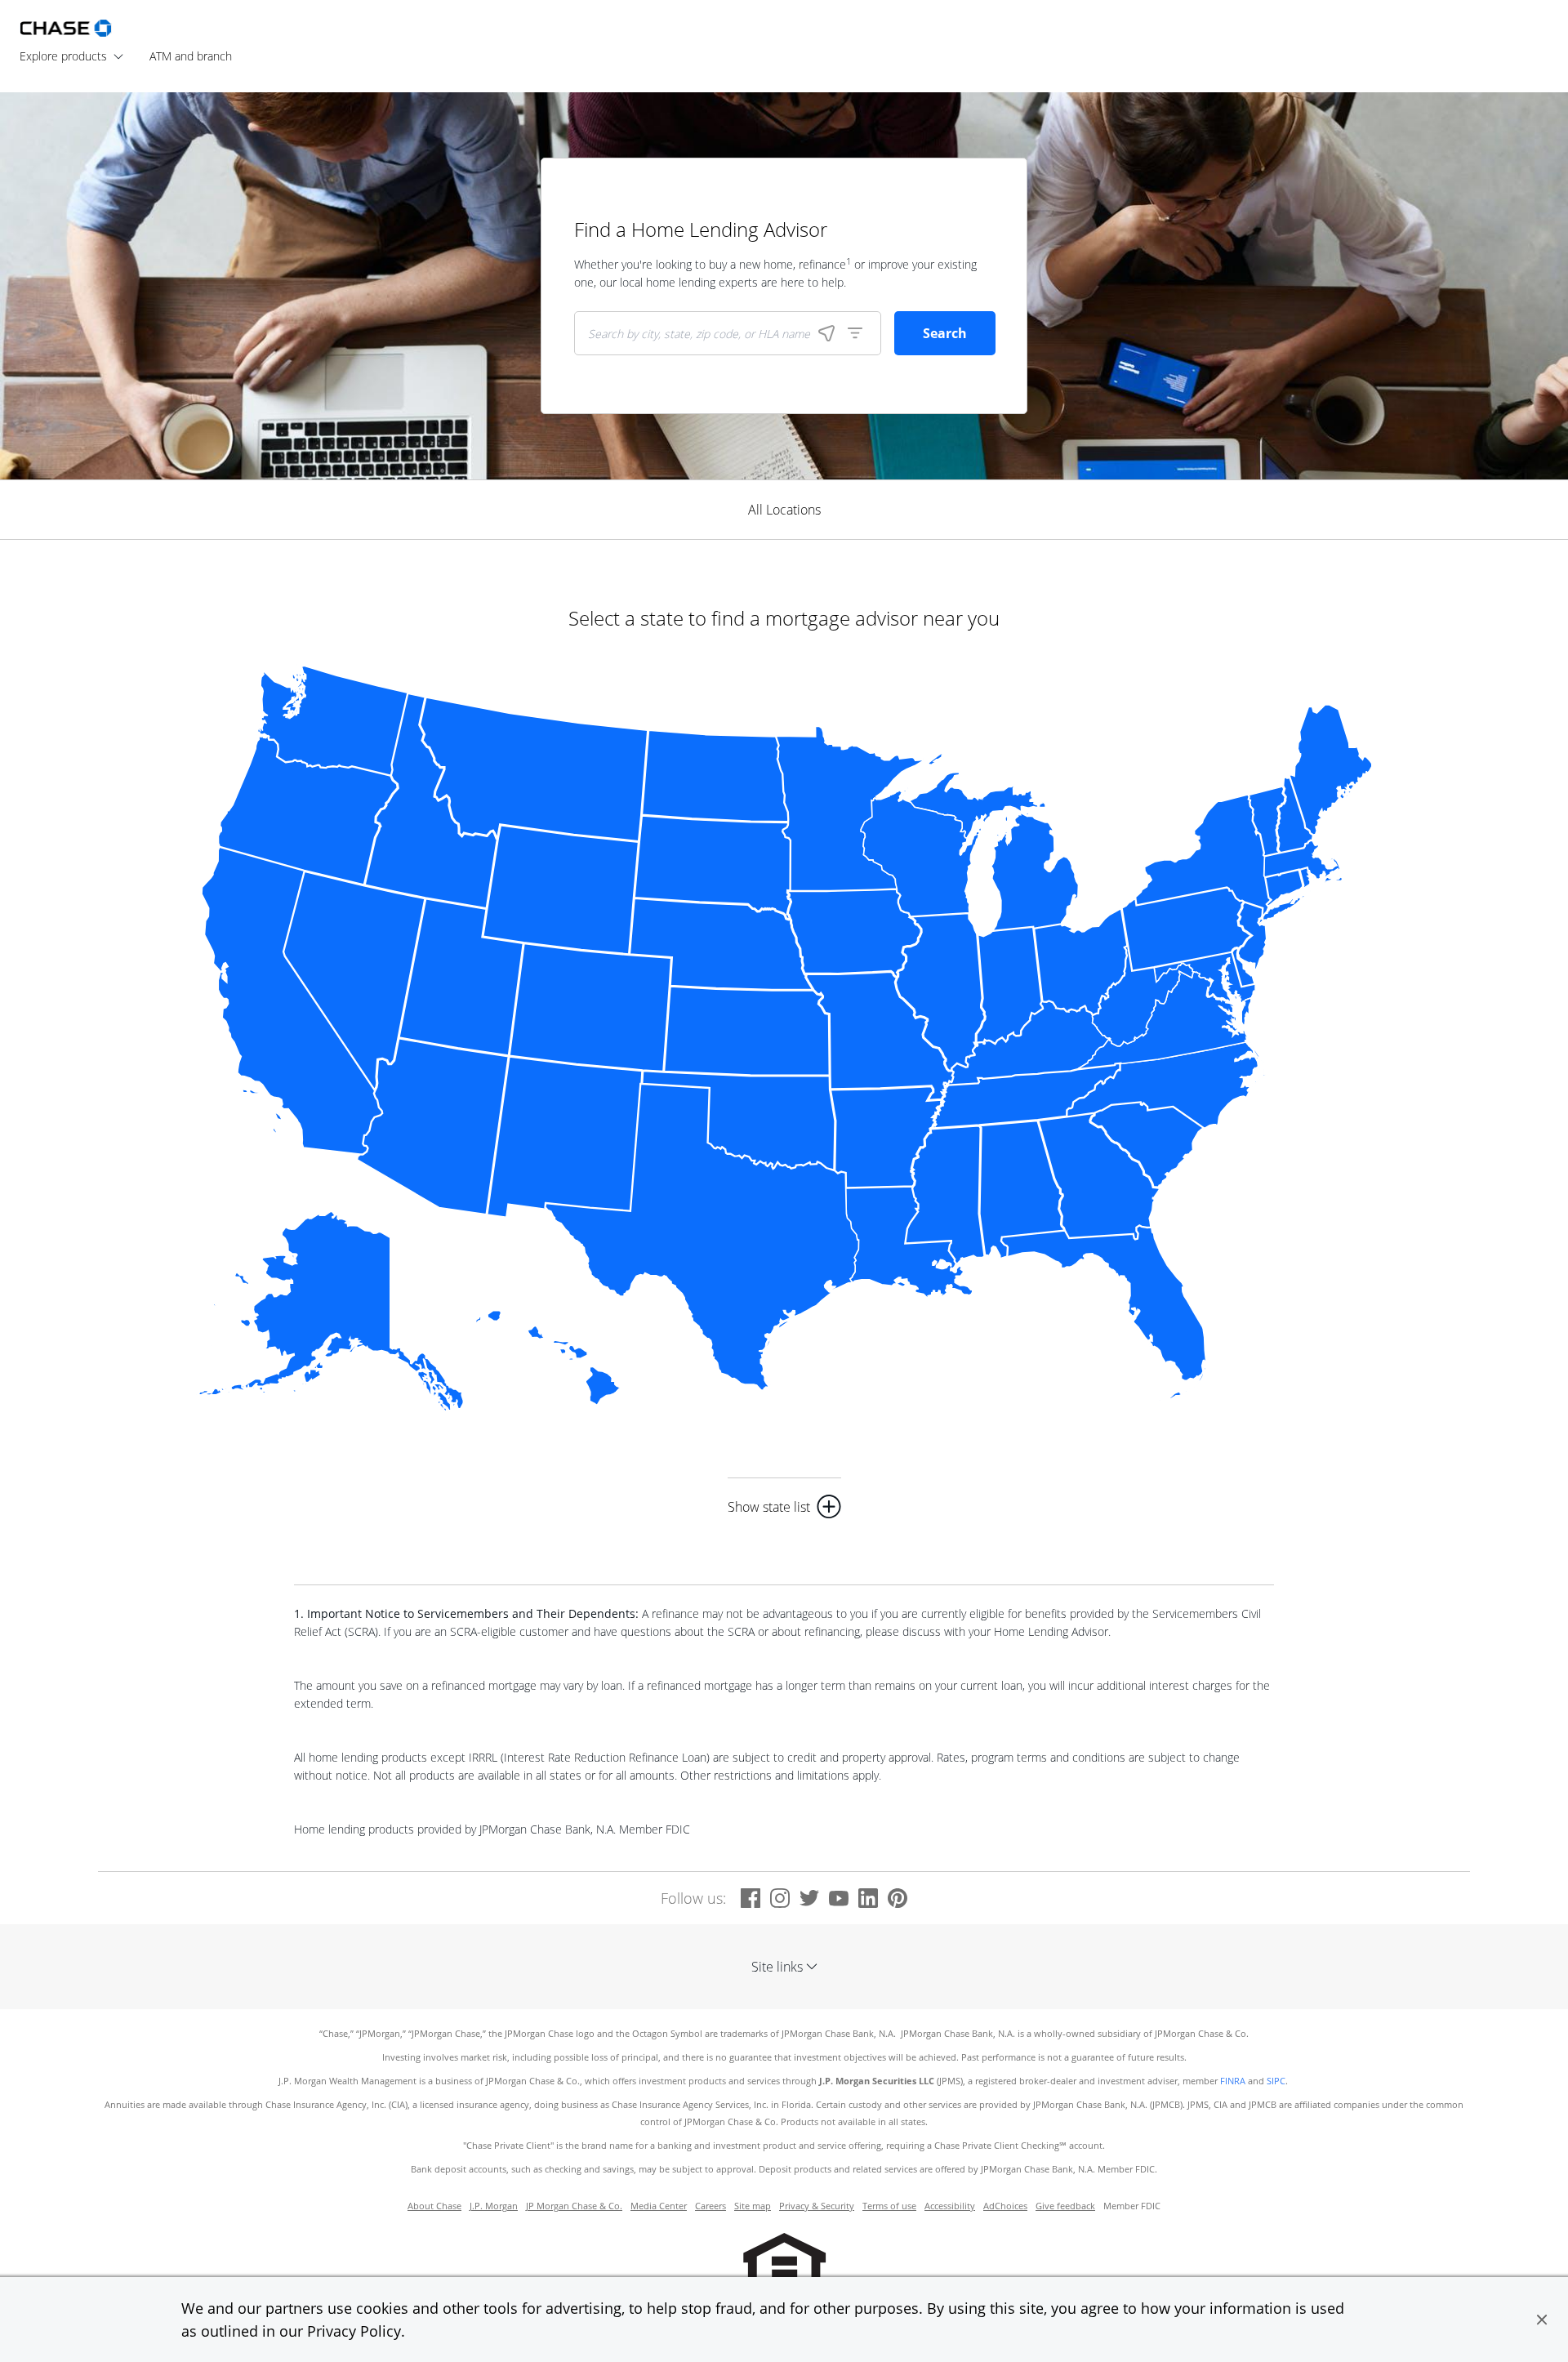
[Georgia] (1099, 1176)
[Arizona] (433, 1127)
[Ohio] (1081, 962)
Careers (710, 2206)
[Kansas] (747, 1031)
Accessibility (950, 2206)
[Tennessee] (1026, 1096)
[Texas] (702, 1237)
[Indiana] (1009, 986)
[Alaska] (330, 1311)
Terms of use (889, 2206)
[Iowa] (854, 933)
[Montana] (534, 769)
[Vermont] (1267, 821)
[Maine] (1331, 770)
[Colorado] (590, 1007)
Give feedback (1065, 2206)
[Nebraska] (721, 944)
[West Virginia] (1143, 996)
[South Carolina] (1147, 1145)
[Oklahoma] (739, 1121)
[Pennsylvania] (1186, 929)
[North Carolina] (1167, 1085)
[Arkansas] (886, 1138)
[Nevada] (354, 980)
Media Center (659, 2206)
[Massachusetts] (1303, 862)
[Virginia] (1166, 1020)
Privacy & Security (817, 2206)
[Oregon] (307, 810)
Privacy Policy (354, 2331)
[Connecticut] (1284, 888)
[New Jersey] (1252, 936)
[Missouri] (880, 1036)
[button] (1542, 2320)
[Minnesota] (850, 808)
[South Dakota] (712, 867)
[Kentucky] (1027, 1043)
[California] (292, 1001)
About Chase (434, 2206)
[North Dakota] (715, 775)
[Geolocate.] (826, 333)
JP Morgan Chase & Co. (574, 2206)
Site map (753, 2206)
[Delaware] (1243, 967)
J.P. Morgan (494, 2206)
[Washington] (332, 720)
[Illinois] (940, 992)
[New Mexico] (565, 1137)
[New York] (1221, 859)
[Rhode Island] (1308, 880)
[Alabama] (1022, 1190)
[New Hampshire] (1295, 814)
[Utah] (461, 977)
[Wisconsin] (921, 852)
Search (945, 333)
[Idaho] (431, 800)
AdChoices (1005, 2206)
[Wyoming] (561, 890)
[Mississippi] (945, 1195)
